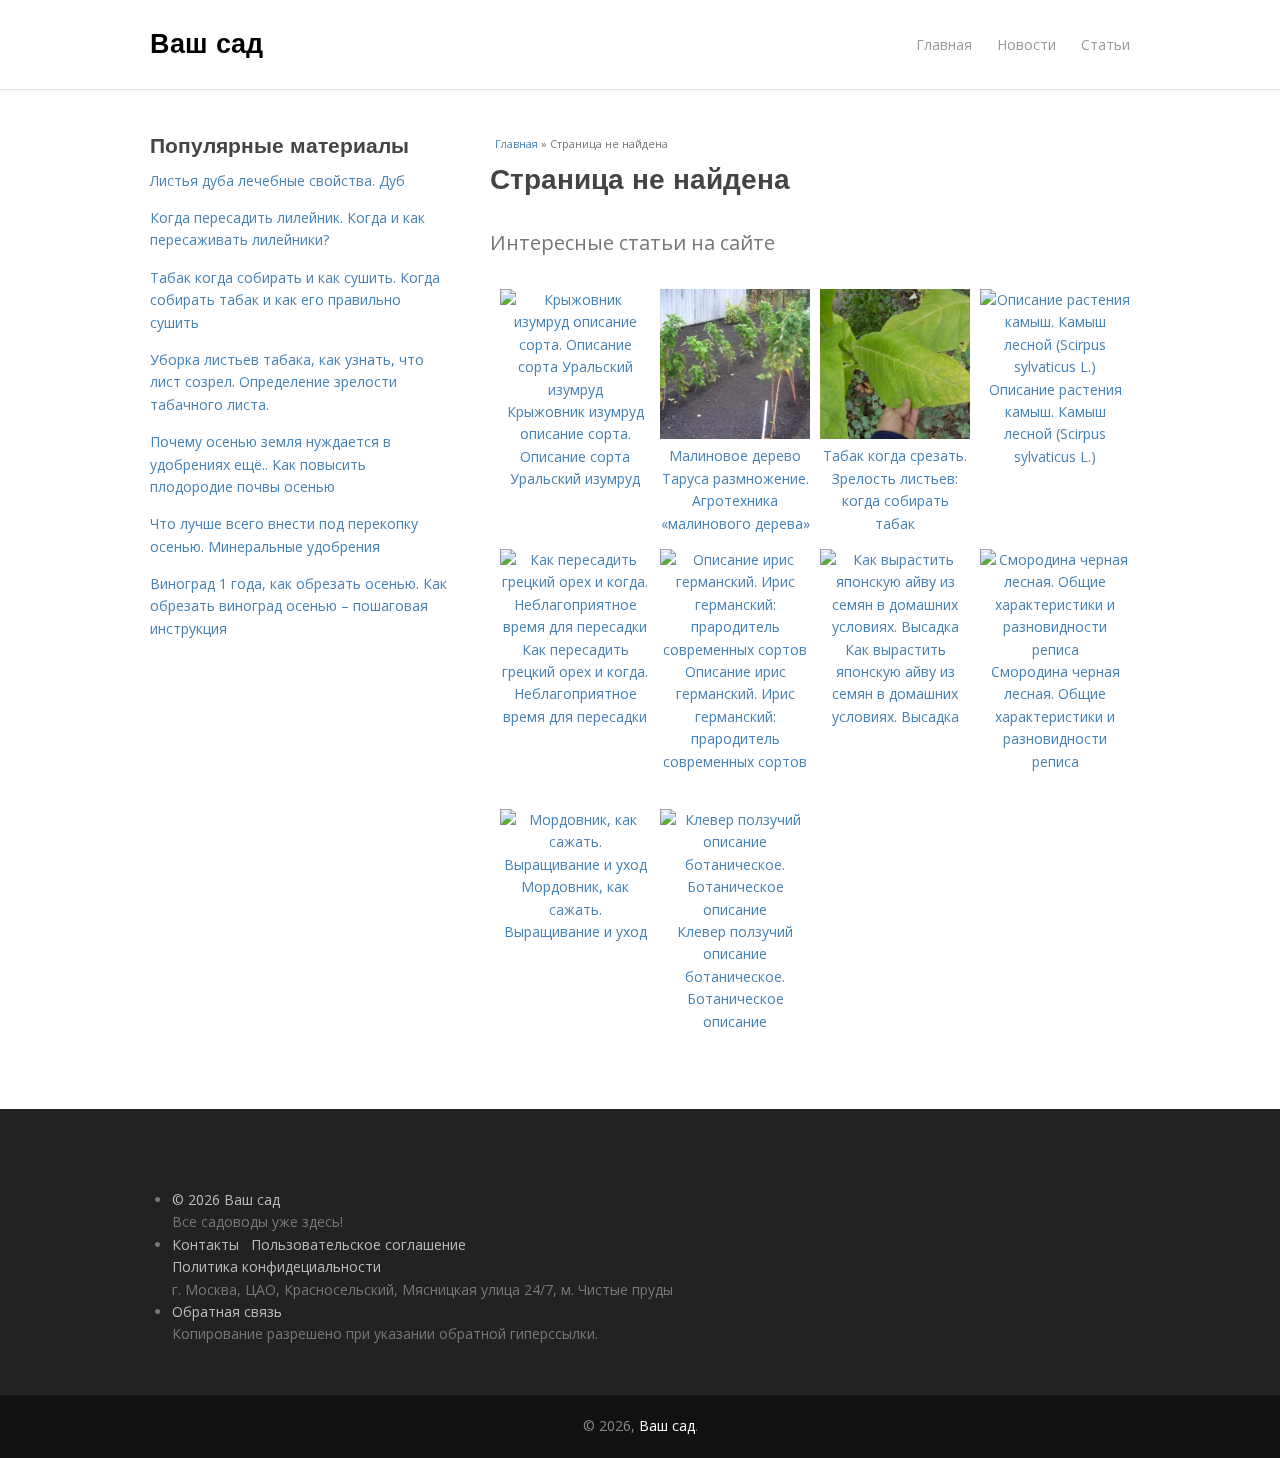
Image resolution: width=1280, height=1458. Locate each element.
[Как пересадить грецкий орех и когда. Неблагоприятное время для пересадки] (575, 626)
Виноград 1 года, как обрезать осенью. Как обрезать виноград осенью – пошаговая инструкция (298, 606)
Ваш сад (206, 42)
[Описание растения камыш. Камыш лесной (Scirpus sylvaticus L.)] (1055, 366)
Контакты (205, 1244)
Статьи (1105, 44)
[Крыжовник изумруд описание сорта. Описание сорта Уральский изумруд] (575, 389)
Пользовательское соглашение (358, 1244)
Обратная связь (227, 1311)
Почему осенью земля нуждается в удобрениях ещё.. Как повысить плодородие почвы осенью (270, 464)
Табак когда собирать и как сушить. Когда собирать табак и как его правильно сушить (295, 300)
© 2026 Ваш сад (226, 1199)
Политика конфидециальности (276, 1266)
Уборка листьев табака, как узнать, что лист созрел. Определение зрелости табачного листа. (287, 382)
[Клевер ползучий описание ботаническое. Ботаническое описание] (735, 909)
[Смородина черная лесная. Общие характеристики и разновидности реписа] (1055, 649)
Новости (1026, 44)
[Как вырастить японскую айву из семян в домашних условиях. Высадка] (895, 626)
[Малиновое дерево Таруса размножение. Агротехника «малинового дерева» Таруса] (735, 433)
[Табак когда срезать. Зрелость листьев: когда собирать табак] (895, 433)
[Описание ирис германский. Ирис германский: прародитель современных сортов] (735, 649)
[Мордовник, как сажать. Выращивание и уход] (575, 864)
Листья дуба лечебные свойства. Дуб (277, 180)
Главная (944, 44)
